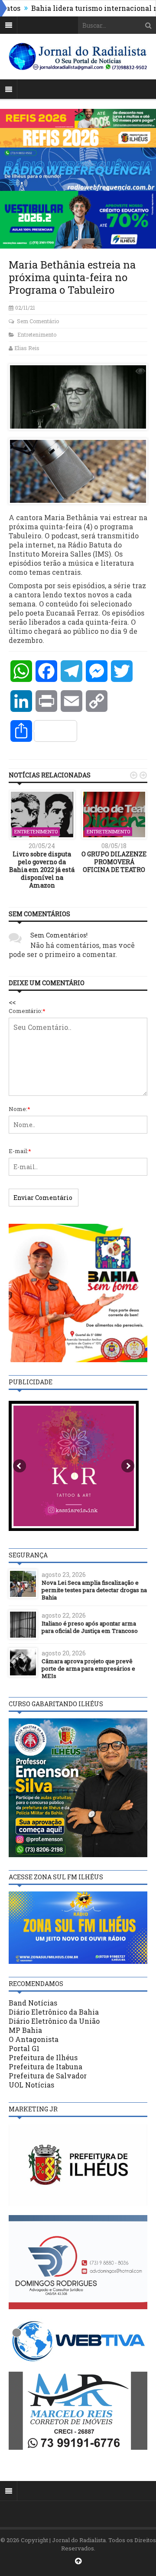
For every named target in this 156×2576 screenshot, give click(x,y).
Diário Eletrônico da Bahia (54, 2012)
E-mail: (20, 1151)
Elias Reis (27, 348)
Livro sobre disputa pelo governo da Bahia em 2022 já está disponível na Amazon (42, 870)
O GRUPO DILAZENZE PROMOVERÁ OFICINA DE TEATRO (114, 862)
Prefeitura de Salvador (48, 2076)
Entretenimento (37, 334)
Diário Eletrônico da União (54, 2021)
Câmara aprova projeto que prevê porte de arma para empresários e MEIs (88, 1668)
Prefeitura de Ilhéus (43, 2057)
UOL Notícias (31, 2085)
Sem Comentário (38, 321)
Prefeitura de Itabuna (45, 2066)
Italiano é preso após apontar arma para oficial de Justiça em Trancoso (90, 1627)
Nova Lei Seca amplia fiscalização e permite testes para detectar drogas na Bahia (94, 1590)
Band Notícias (33, 2003)
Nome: (19, 1109)
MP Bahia (25, 2030)
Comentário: (27, 1011)
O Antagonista (34, 2039)
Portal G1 (24, 2048)
